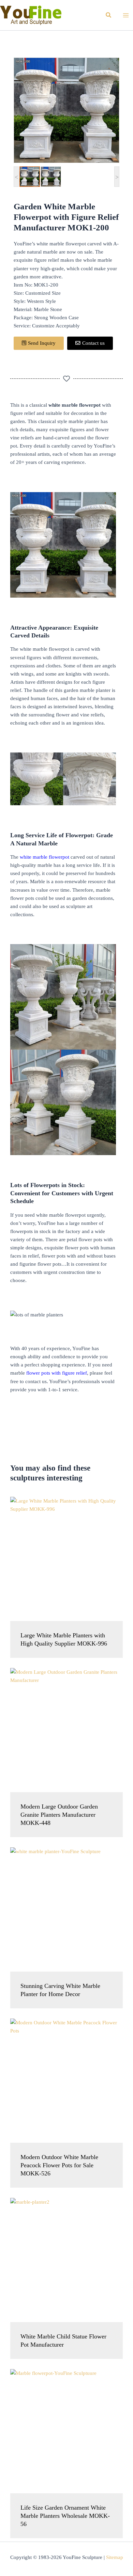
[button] (109, 15)
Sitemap (115, 2557)
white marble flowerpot (44, 857)
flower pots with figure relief (56, 1373)
